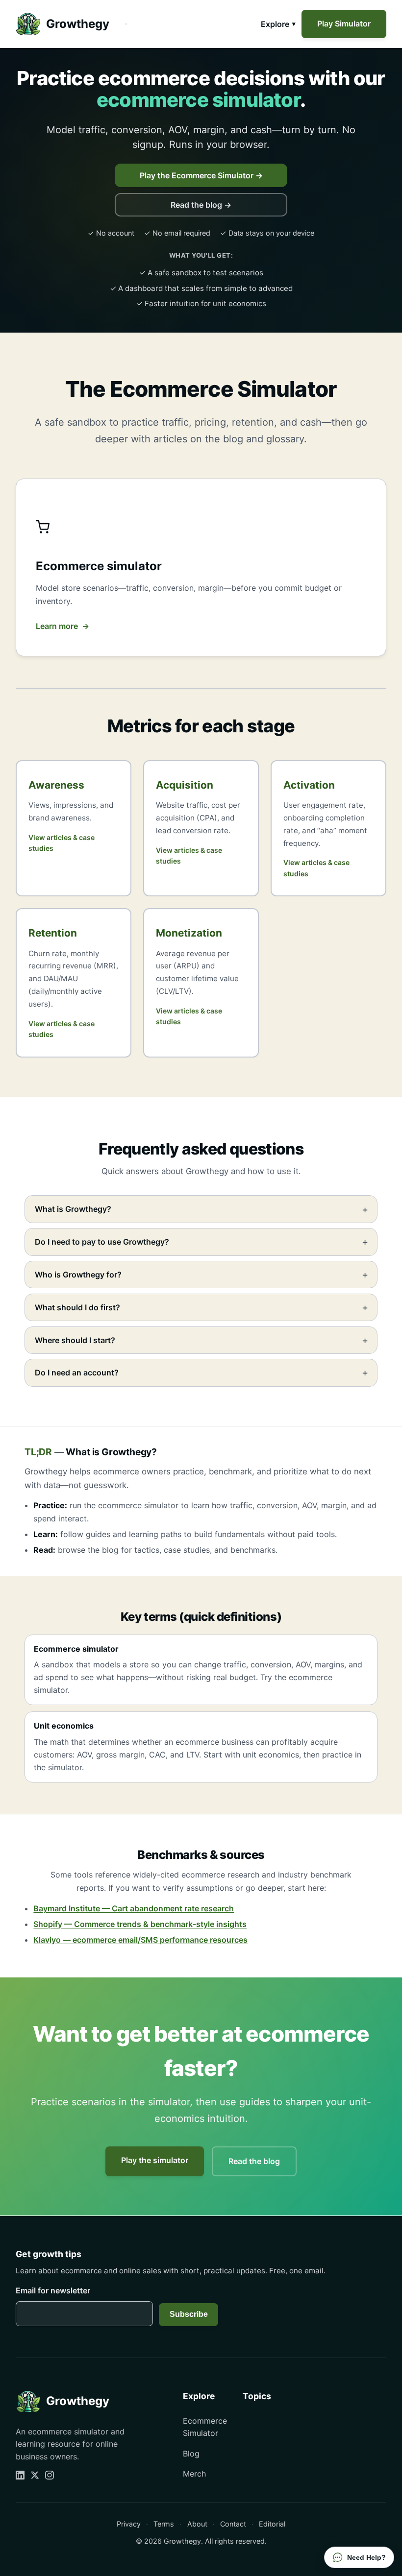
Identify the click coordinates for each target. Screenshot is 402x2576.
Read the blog (254, 2161)
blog (110, 1550)
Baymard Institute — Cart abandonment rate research (134, 1908)
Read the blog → (201, 205)
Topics (257, 2396)
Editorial (272, 2524)
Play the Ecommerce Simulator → (201, 175)
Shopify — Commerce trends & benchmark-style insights (140, 1924)
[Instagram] (50, 2475)
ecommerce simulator (138, 1505)
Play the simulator (155, 2160)
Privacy (129, 2524)
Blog (191, 2454)
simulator (65, 1767)
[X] (35, 2475)
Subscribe (189, 2314)
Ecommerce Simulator (205, 2427)
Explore (275, 24)
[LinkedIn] (20, 2475)
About (197, 2524)
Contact (233, 2524)
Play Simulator (344, 24)
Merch (194, 2474)
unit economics (271, 1755)
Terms (164, 2524)
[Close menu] (126, 24)
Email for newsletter (53, 2290)
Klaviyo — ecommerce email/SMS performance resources (140, 1940)
